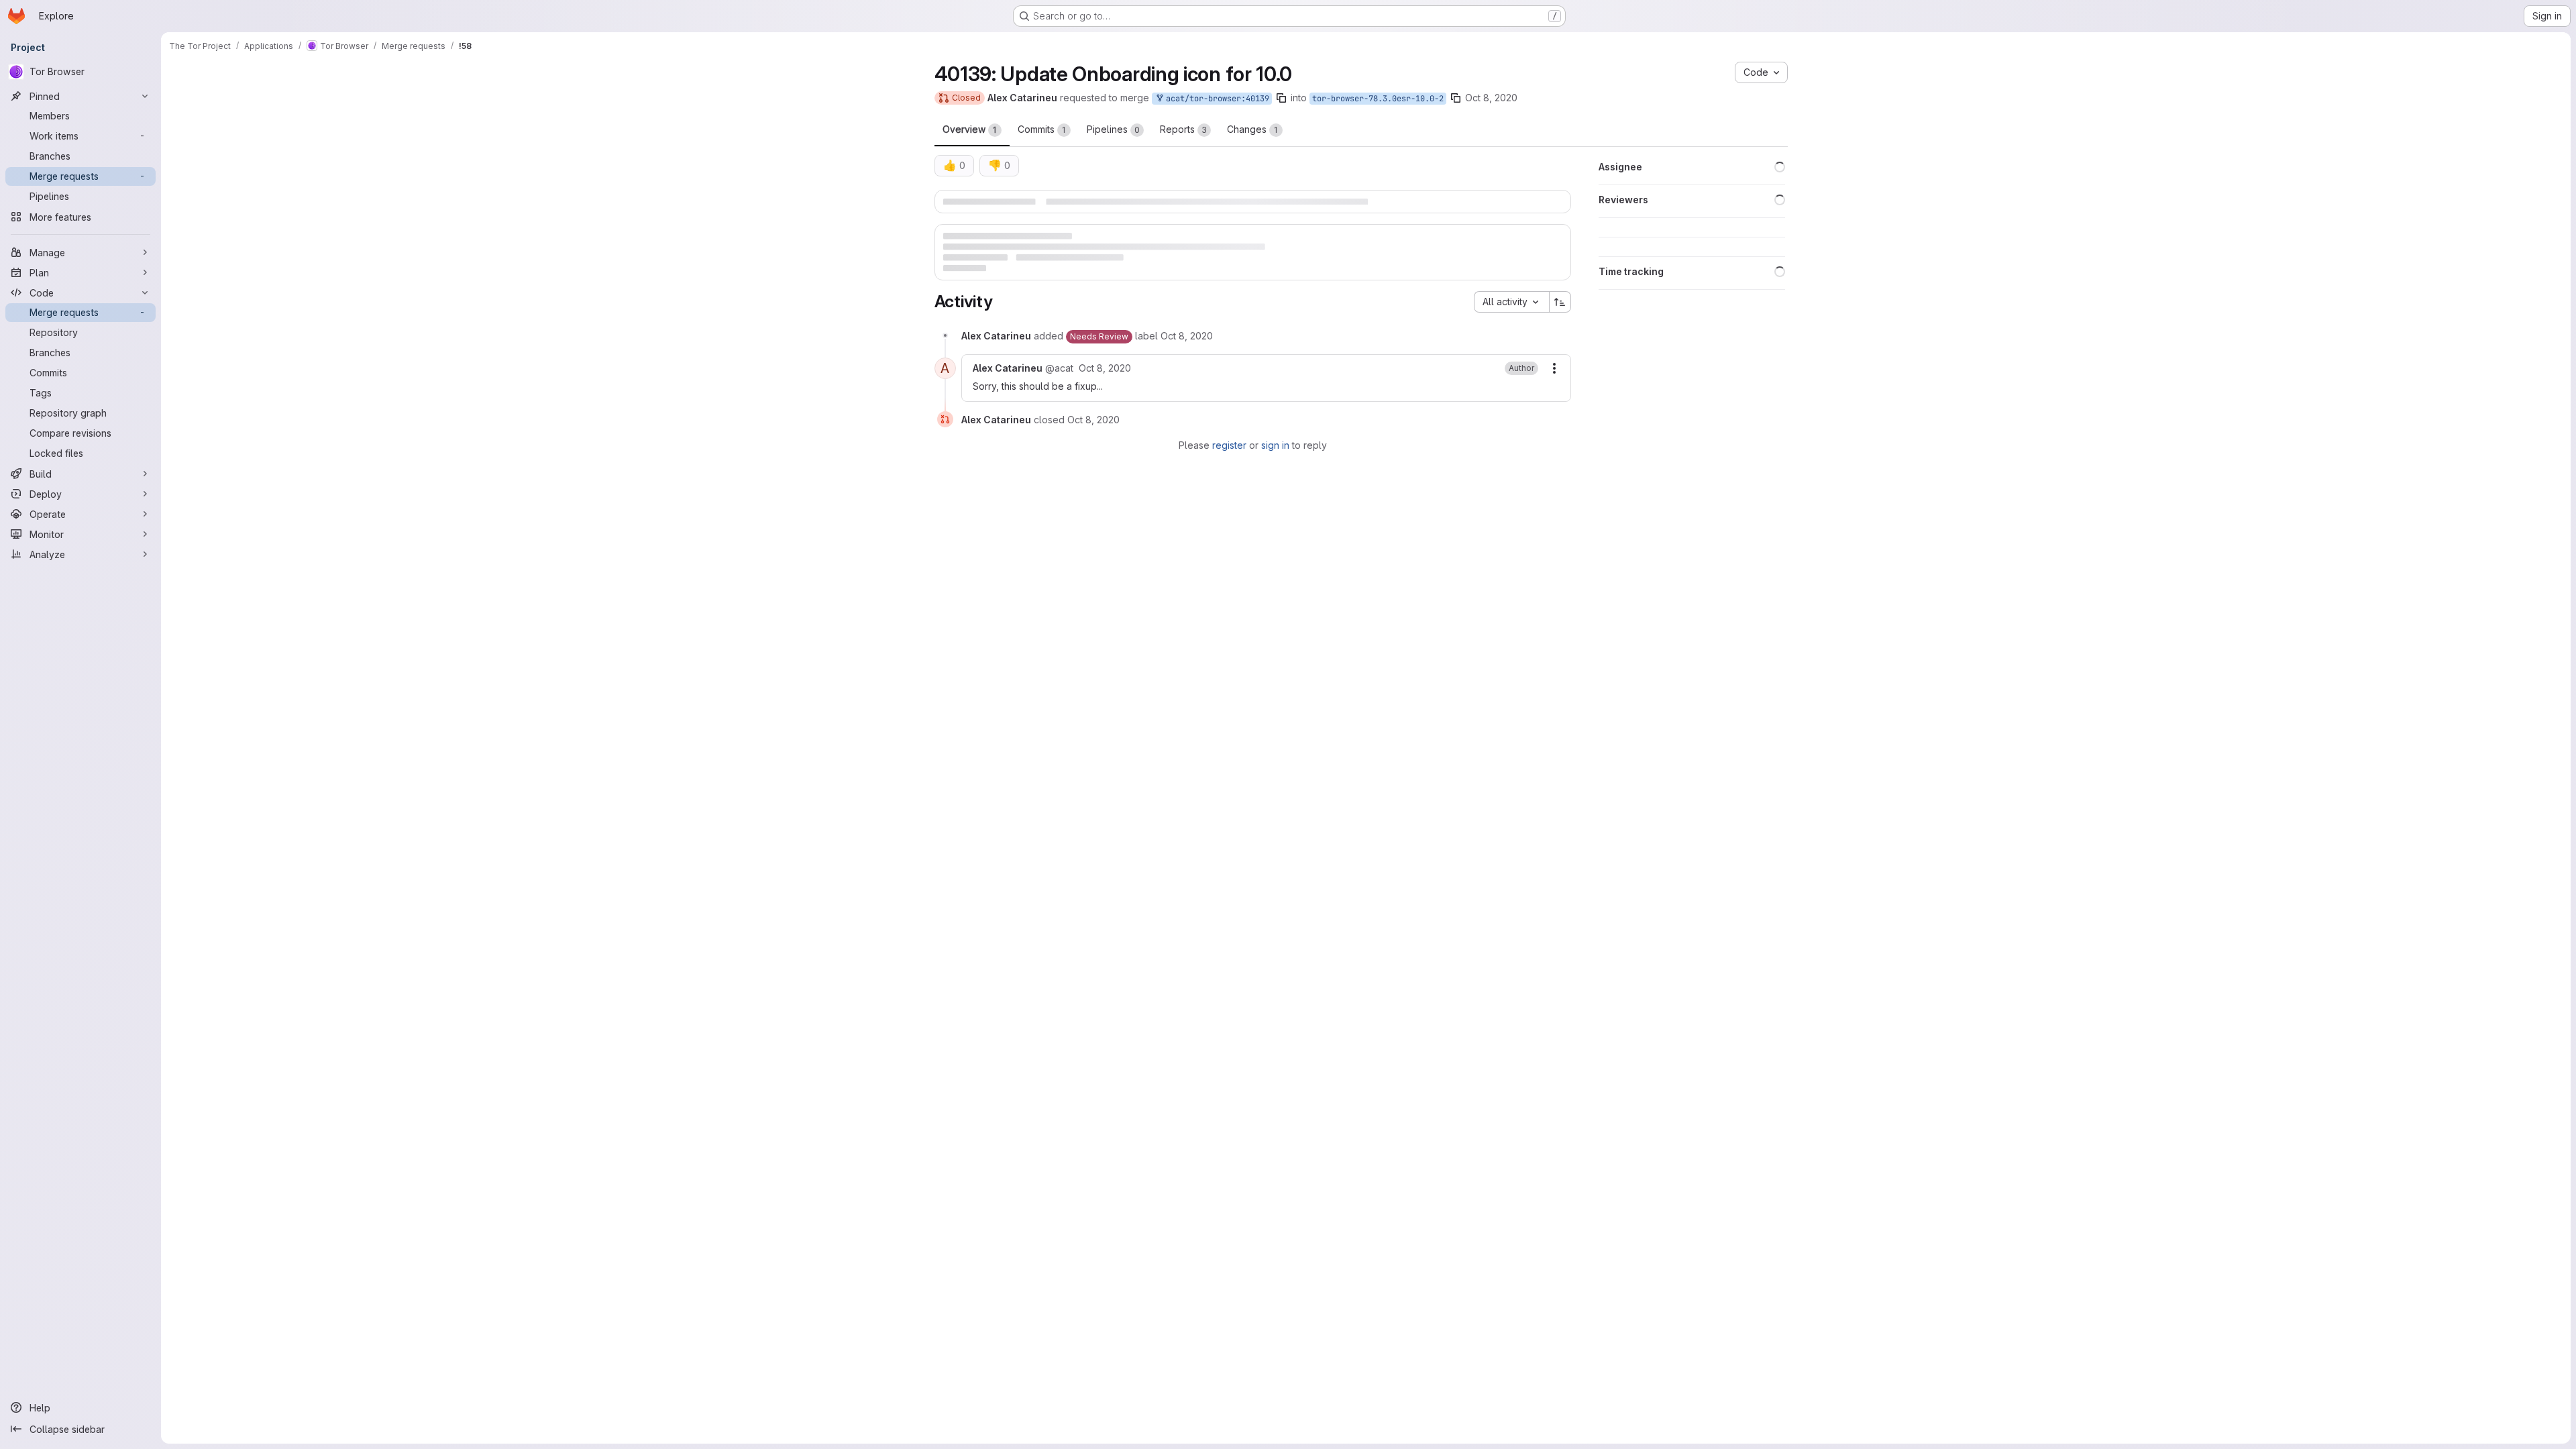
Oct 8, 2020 (1491, 98)
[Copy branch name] (1281, 98)
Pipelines (1113, 129)
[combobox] (1511, 333)
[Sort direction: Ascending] (1560, 333)
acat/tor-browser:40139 (1215, 99)
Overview (970, 129)
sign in (1275, 477)
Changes (1252, 129)
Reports (1183, 129)
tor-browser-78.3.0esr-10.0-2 (1378, 99)
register (1229, 477)
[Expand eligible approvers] (1554, 207)
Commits (1042, 129)
